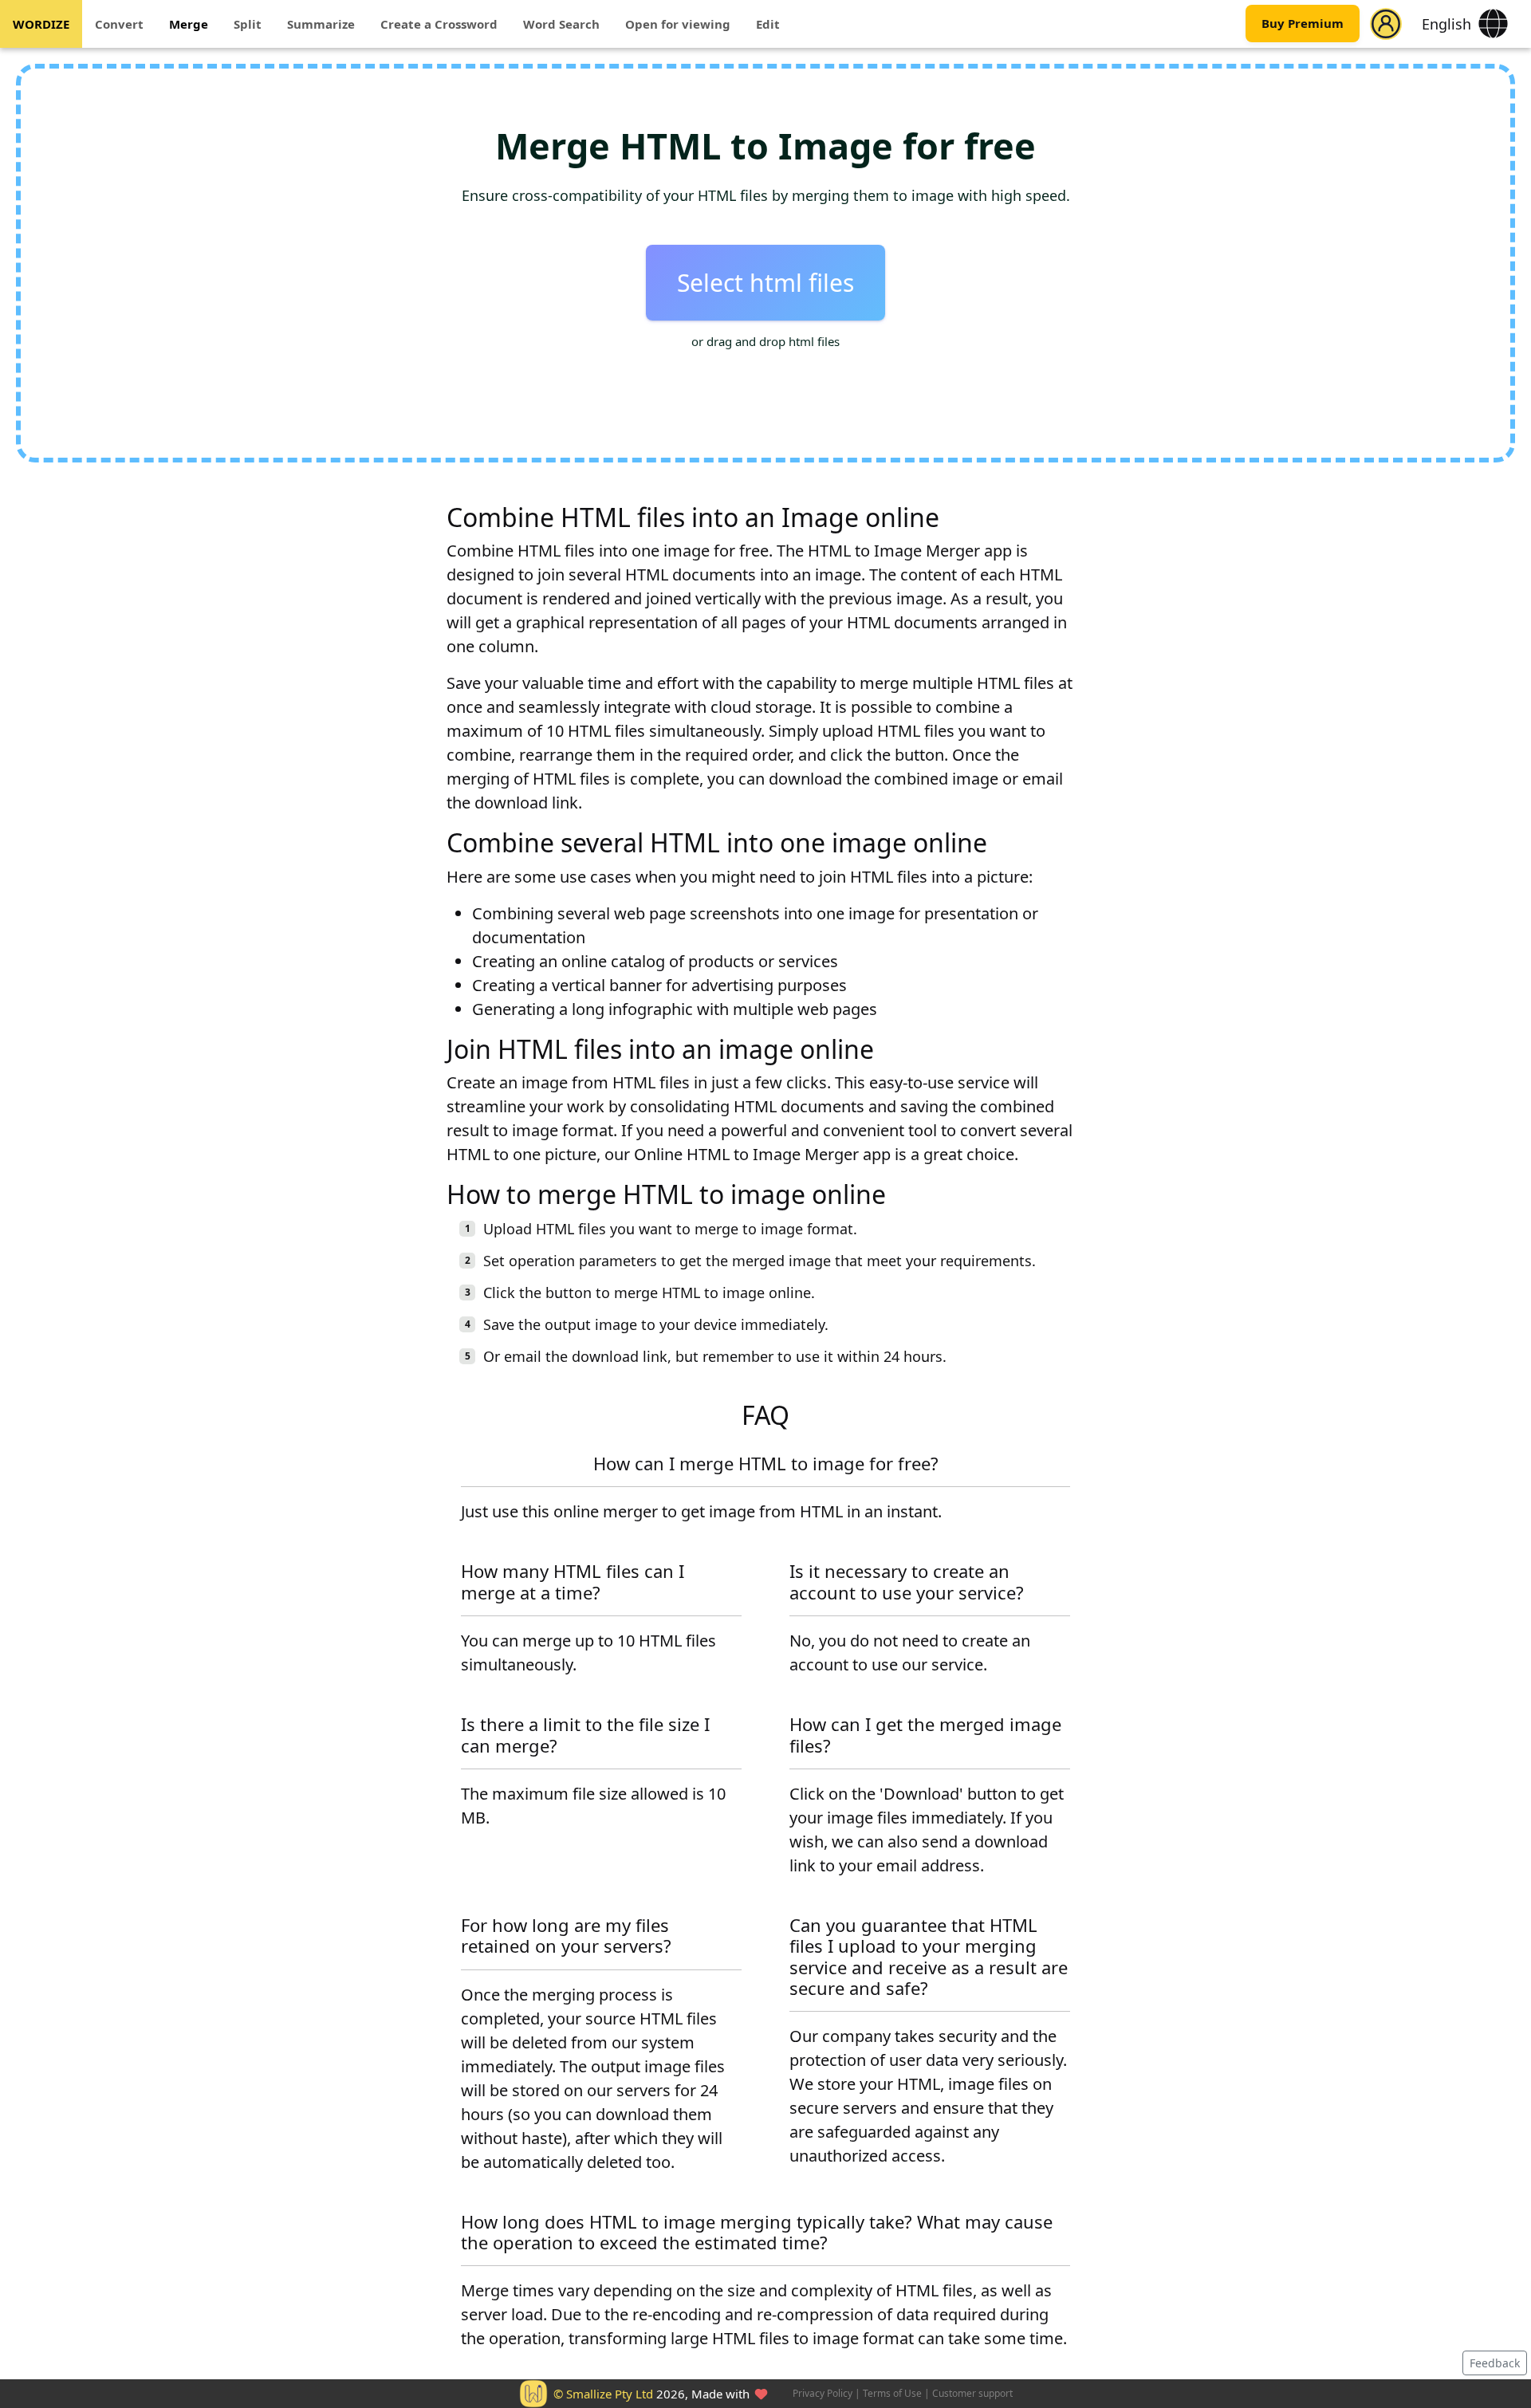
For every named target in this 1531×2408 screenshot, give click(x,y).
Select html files (765, 283)
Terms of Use (892, 2393)
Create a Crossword (439, 24)
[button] (1386, 24)
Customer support (972, 2393)
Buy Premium (1303, 24)
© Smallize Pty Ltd (603, 2394)
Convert (119, 24)
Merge (189, 24)
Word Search (561, 24)
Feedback (1495, 2363)
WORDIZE (41, 24)
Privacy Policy (823, 2393)
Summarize (321, 24)
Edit (768, 24)
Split (248, 24)
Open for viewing (678, 24)
